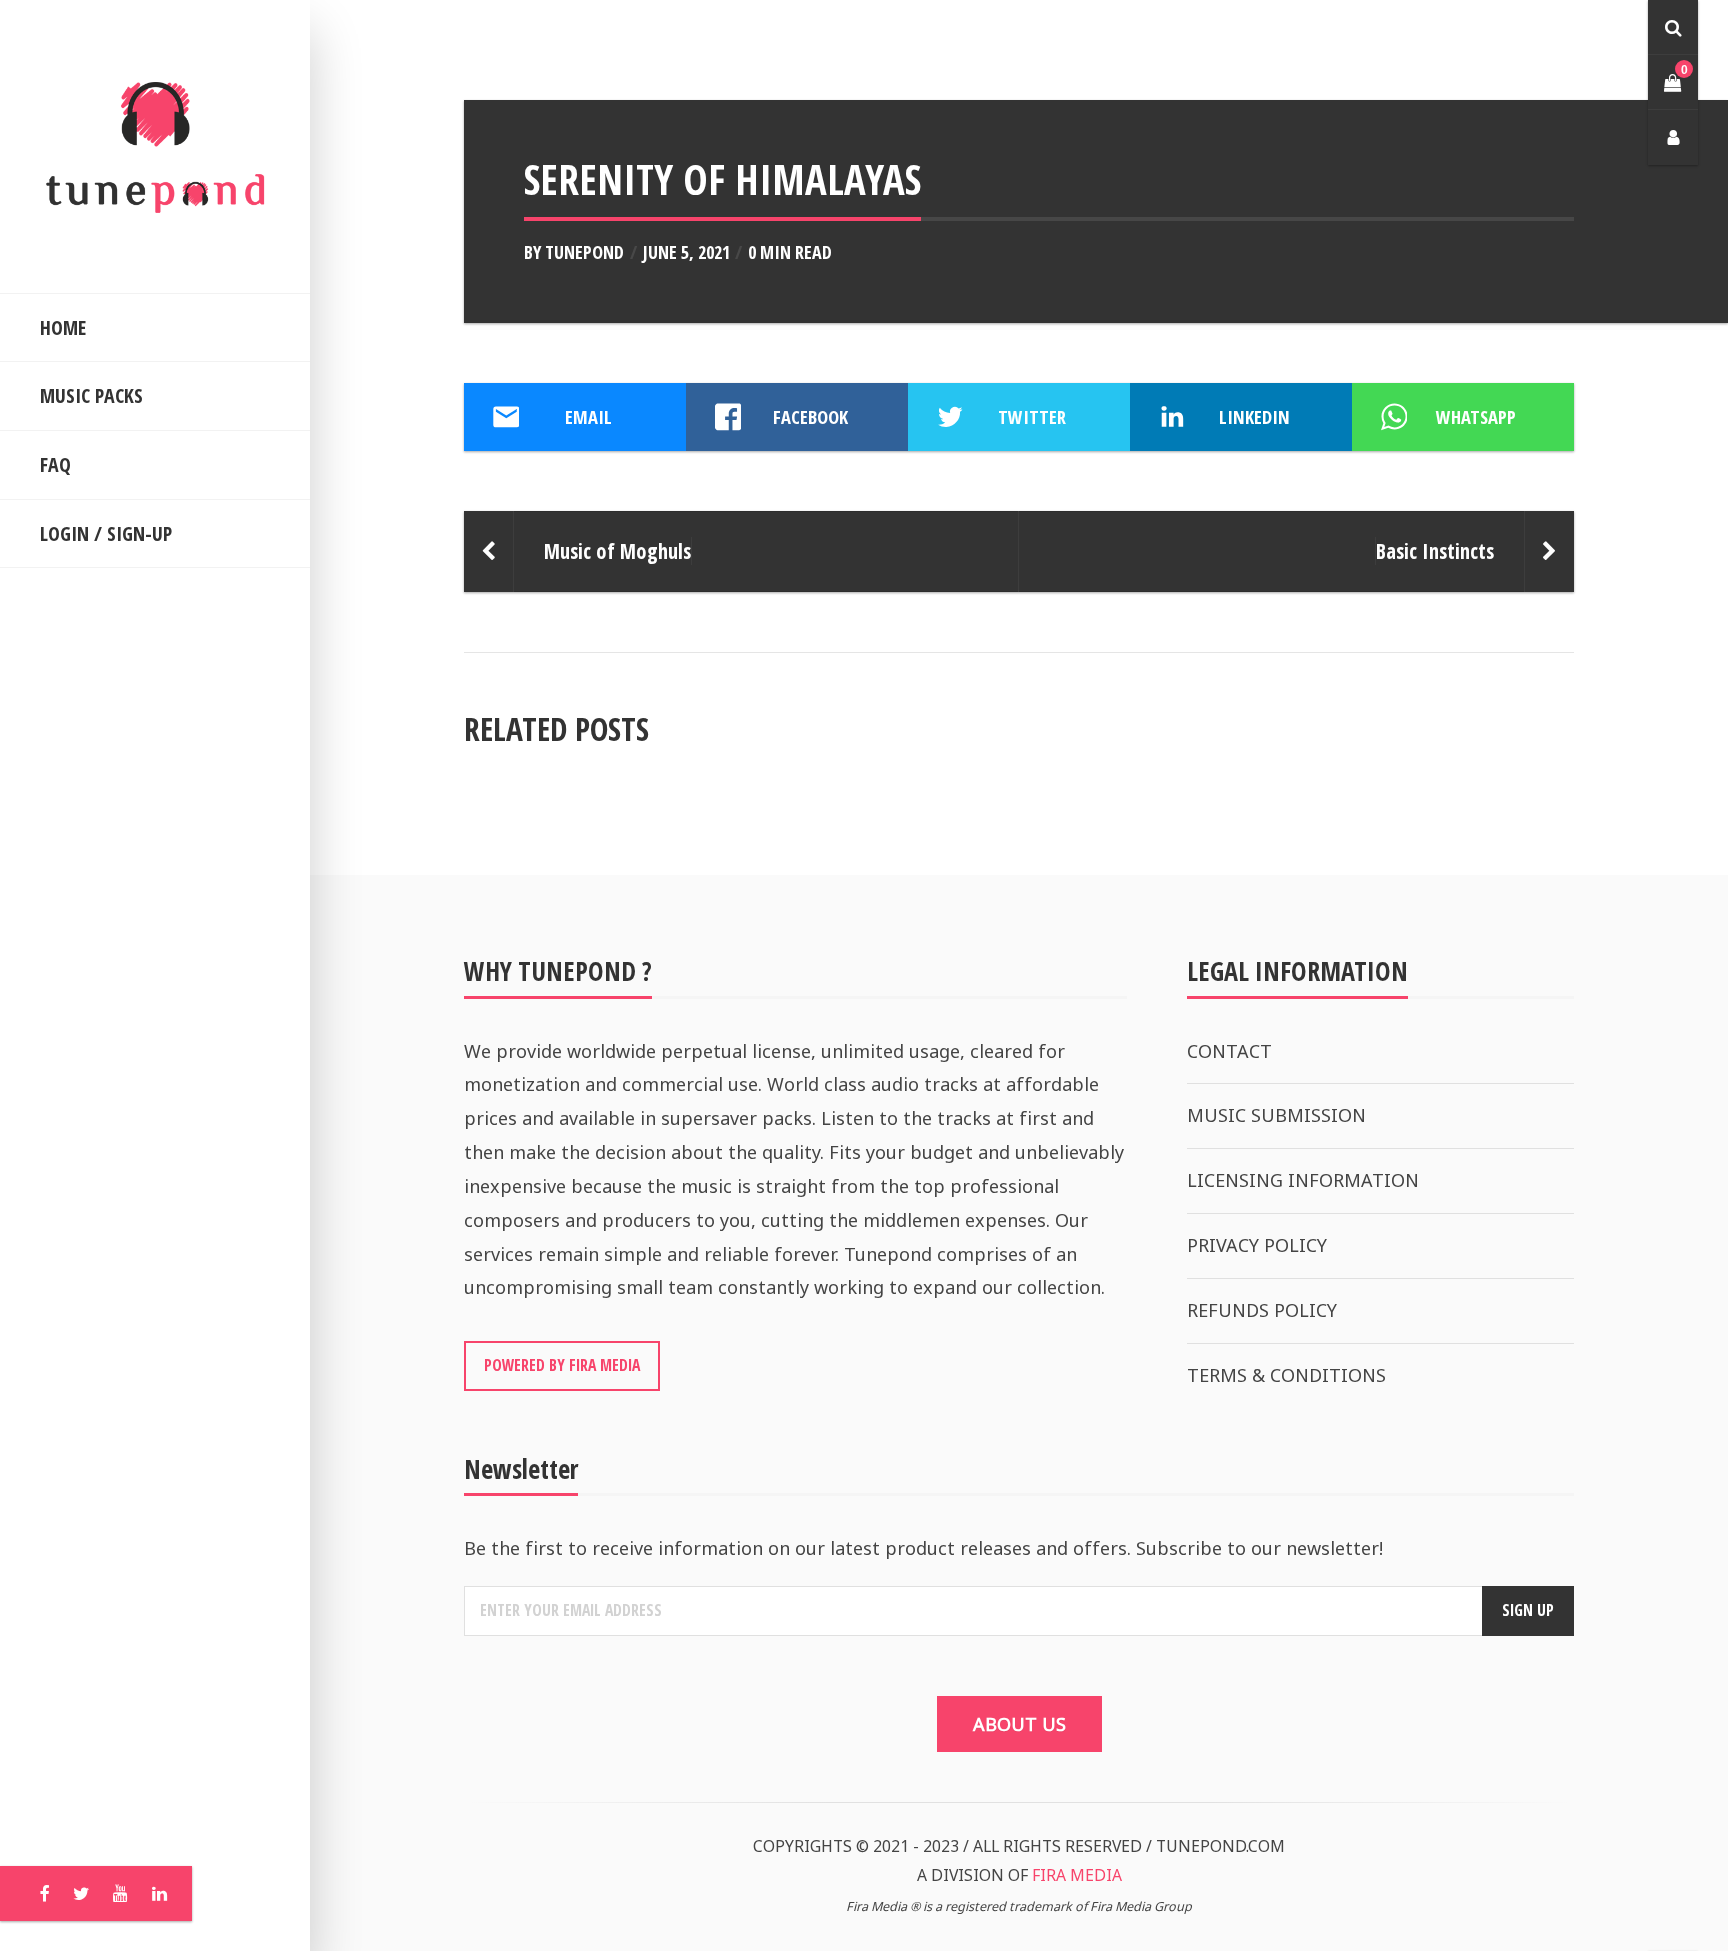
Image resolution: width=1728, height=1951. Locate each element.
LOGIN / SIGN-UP (106, 533)
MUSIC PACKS (91, 395)
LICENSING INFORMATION (1303, 1180)
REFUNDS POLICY (1262, 1310)
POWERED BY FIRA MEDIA (562, 1365)
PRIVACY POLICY (1257, 1245)
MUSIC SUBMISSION (1276, 1115)
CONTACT (1229, 1051)
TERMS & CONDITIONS (1286, 1375)
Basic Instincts (1435, 551)
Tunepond (584, 252)
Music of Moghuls (617, 551)
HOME (63, 327)
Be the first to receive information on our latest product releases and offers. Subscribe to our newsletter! (923, 1548)
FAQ (55, 464)
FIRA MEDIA (1077, 1875)
